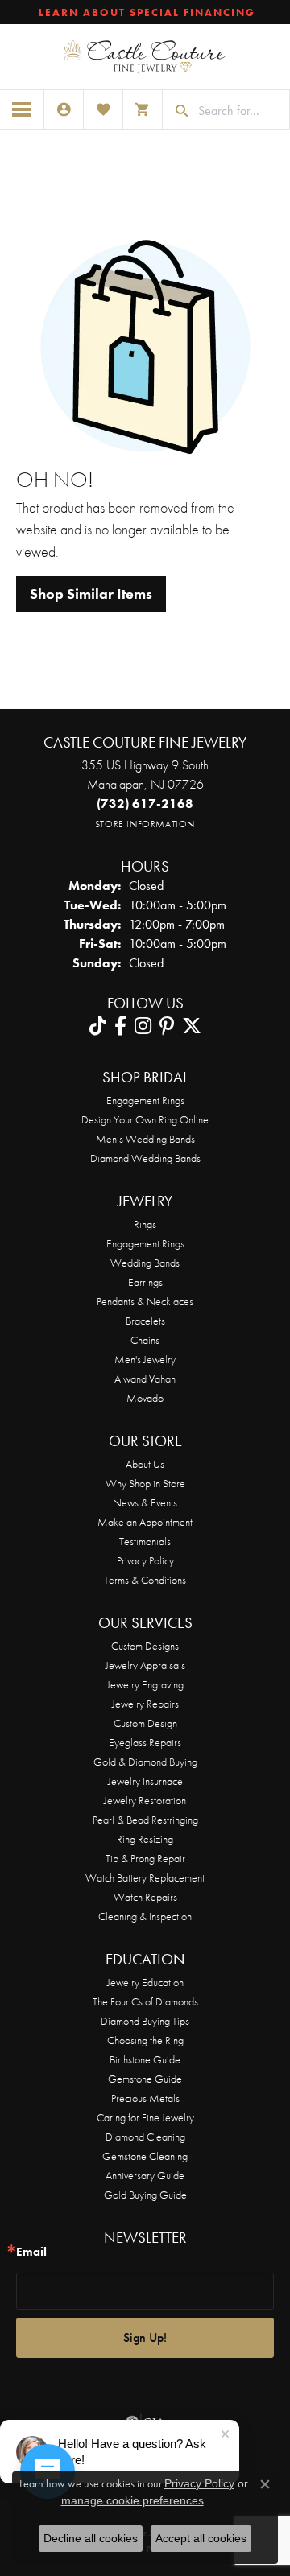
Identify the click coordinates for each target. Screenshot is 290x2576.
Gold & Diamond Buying (145, 1762)
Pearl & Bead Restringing (145, 1820)
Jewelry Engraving (145, 1684)
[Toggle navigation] (22, 109)
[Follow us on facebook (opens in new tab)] (120, 1026)
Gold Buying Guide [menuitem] (145, 2195)
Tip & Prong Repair (145, 1858)
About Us (145, 1464)
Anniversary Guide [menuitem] (145, 2175)
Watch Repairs (145, 1897)
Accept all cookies (201, 2538)
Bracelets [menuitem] (145, 1321)
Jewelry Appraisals (145, 1665)
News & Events (145, 1502)
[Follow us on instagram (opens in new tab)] (143, 1026)
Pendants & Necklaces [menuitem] (145, 1301)
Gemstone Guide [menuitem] (145, 2079)
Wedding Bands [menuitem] (145, 1263)
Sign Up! (145, 2337)
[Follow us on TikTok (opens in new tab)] (98, 1026)
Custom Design (145, 1723)
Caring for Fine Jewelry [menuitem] (145, 2117)
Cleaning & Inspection (145, 1916)
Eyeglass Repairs (145, 1742)
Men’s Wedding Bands (145, 1139)
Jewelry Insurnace (145, 1781)
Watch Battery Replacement (145, 1877)
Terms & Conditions (145, 1580)
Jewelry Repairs (145, 1704)
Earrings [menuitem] (145, 1282)
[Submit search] (176, 111)
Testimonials (145, 1541)
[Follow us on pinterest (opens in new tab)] (167, 1026)
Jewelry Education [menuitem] (145, 1982)
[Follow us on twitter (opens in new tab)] (192, 1026)
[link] (145, 12)
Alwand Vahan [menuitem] (145, 1379)
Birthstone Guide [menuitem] (145, 2059)
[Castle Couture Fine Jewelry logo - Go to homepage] (145, 57)
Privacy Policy (145, 1560)
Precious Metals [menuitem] (145, 2098)
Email (31, 2252)
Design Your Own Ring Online (145, 1119)
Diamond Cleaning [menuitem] (145, 2137)
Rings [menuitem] (145, 1224)
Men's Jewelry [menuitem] (145, 1359)
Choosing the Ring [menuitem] (145, 2040)
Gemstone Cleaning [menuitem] (145, 2156)
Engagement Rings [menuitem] (145, 1243)
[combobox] (240, 111)
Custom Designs (145, 1646)
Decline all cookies (91, 2538)
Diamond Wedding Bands (145, 1158)
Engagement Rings (145, 1100)
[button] (64, 109)
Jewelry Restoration (145, 1800)
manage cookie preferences (133, 2500)
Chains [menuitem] (145, 1340)
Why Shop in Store (145, 1483)
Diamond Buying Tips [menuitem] (145, 2021)
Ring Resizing (145, 1839)
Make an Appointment (145, 1522)
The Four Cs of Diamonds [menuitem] (145, 2001)
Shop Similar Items (91, 594)
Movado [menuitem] (145, 1398)
